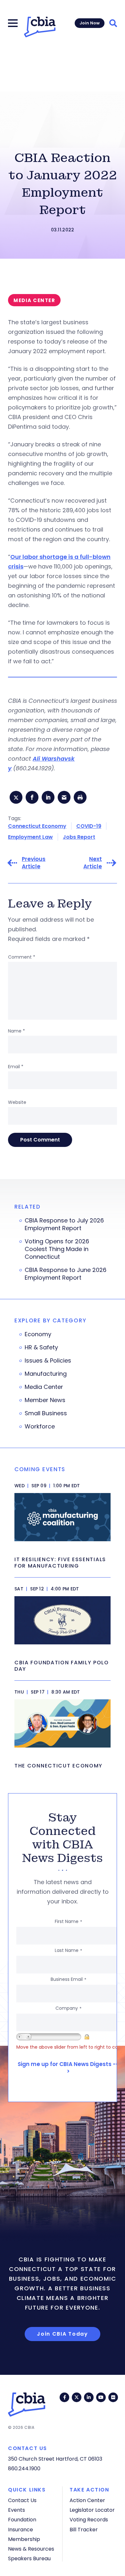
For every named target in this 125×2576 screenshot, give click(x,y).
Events (17, 2510)
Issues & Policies (48, 1361)
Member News (45, 1400)
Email (16, 1067)
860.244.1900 (24, 2469)
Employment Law (30, 837)
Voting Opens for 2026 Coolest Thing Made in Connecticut (57, 1249)
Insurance (21, 2530)
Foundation (22, 2520)
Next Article (93, 863)
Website (17, 1102)
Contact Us (22, 2500)
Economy (38, 1334)
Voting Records (89, 2520)
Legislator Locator (92, 2510)
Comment (22, 957)
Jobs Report (79, 837)
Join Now (90, 23)
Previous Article (34, 863)
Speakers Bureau (29, 2558)
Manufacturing (46, 1374)
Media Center (44, 1387)
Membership (24, 2539)
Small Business (46, 1413)
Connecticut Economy (37, 826)
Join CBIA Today (63, 2334)
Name (17, 1031)
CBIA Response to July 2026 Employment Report (64, 1224)
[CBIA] (40, 27)
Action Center (87, 2500)
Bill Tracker (84, 2530)
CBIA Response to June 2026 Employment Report (66, 1274)
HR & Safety (41, 1347)
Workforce (40, 1427)
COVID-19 (89, 826)
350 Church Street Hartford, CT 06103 (55, 2459)
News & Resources (31, 2549)
